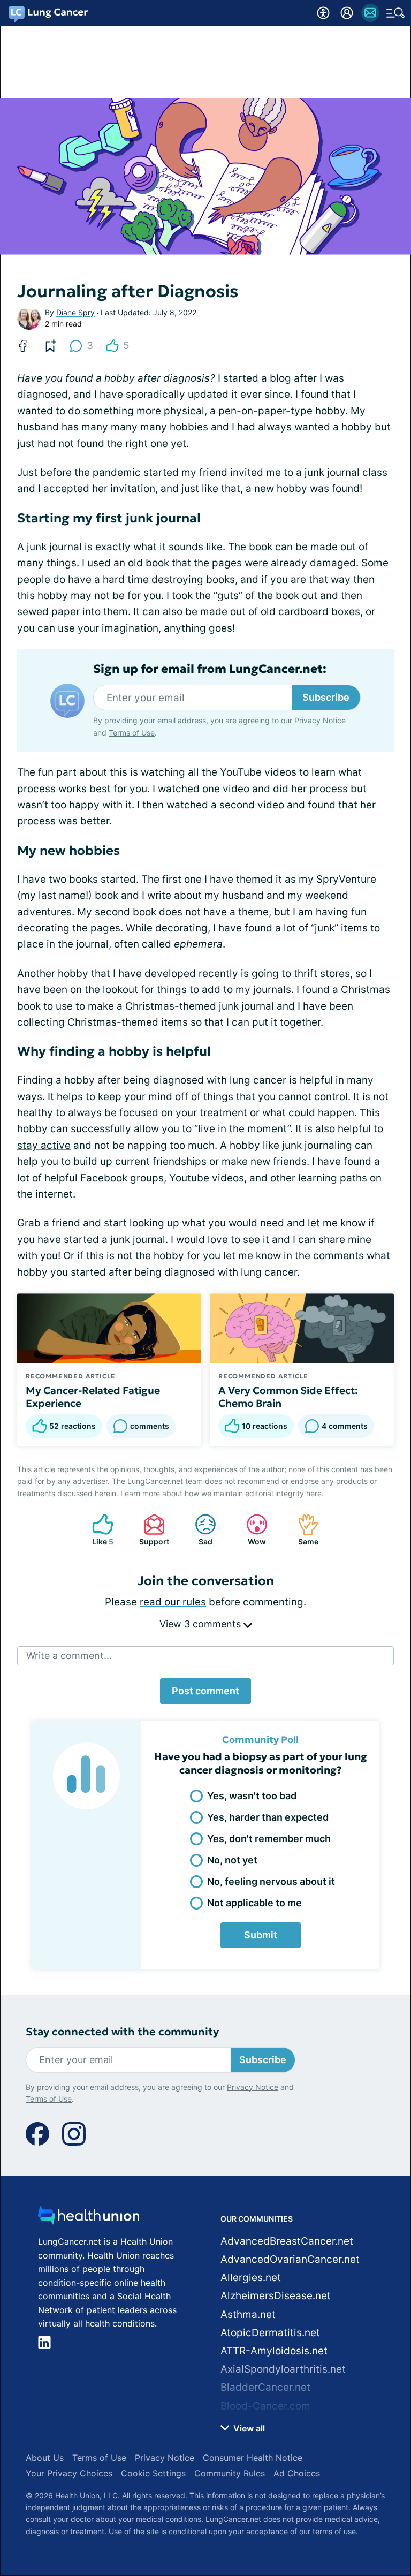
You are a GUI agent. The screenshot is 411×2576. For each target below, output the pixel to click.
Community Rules (230, 2473)
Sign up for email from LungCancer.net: (210, 669)
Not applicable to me (254, 1903)
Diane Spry (75, 312)
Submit (261, 1935)
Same (303, 1530)
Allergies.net (251, 2278)
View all (248, 2428)
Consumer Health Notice (253, 2458)
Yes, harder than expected (268, 1817)
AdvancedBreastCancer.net (287, 2241)
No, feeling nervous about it (271, 1881)
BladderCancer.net (265, 2387)
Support (151, 1530)
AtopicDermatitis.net (270, 2333)
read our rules (173, 1602)
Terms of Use (132, 733)
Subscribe (326, 697)
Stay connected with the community (122, 2032)
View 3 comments (201, 1624)
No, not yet (232, 1860)
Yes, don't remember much (269, 1839)
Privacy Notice (320, 720)
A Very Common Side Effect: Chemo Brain (288, 1397)
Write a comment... (69, 1656)
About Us (45, 2458)
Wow (251, 1530)
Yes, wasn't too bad (252, 1796)
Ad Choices (297, 2473)
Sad (198, 1530)
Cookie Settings (153, 2473)
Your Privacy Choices (69, 2473)
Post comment (205, 1691)
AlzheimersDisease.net (276, 2296)
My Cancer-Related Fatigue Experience (93, 1397)
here (314, 1493)
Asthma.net (248, 2314)
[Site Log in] (347, 13)
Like (97, 1530)
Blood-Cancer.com (265, 2406)
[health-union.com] (89, 2218)
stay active (44, 1145)
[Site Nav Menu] (395, 13)
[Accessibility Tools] (323, 13)
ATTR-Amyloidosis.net (274, 2351)
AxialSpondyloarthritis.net (283, 2369)
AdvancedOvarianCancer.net (290, 2259)
